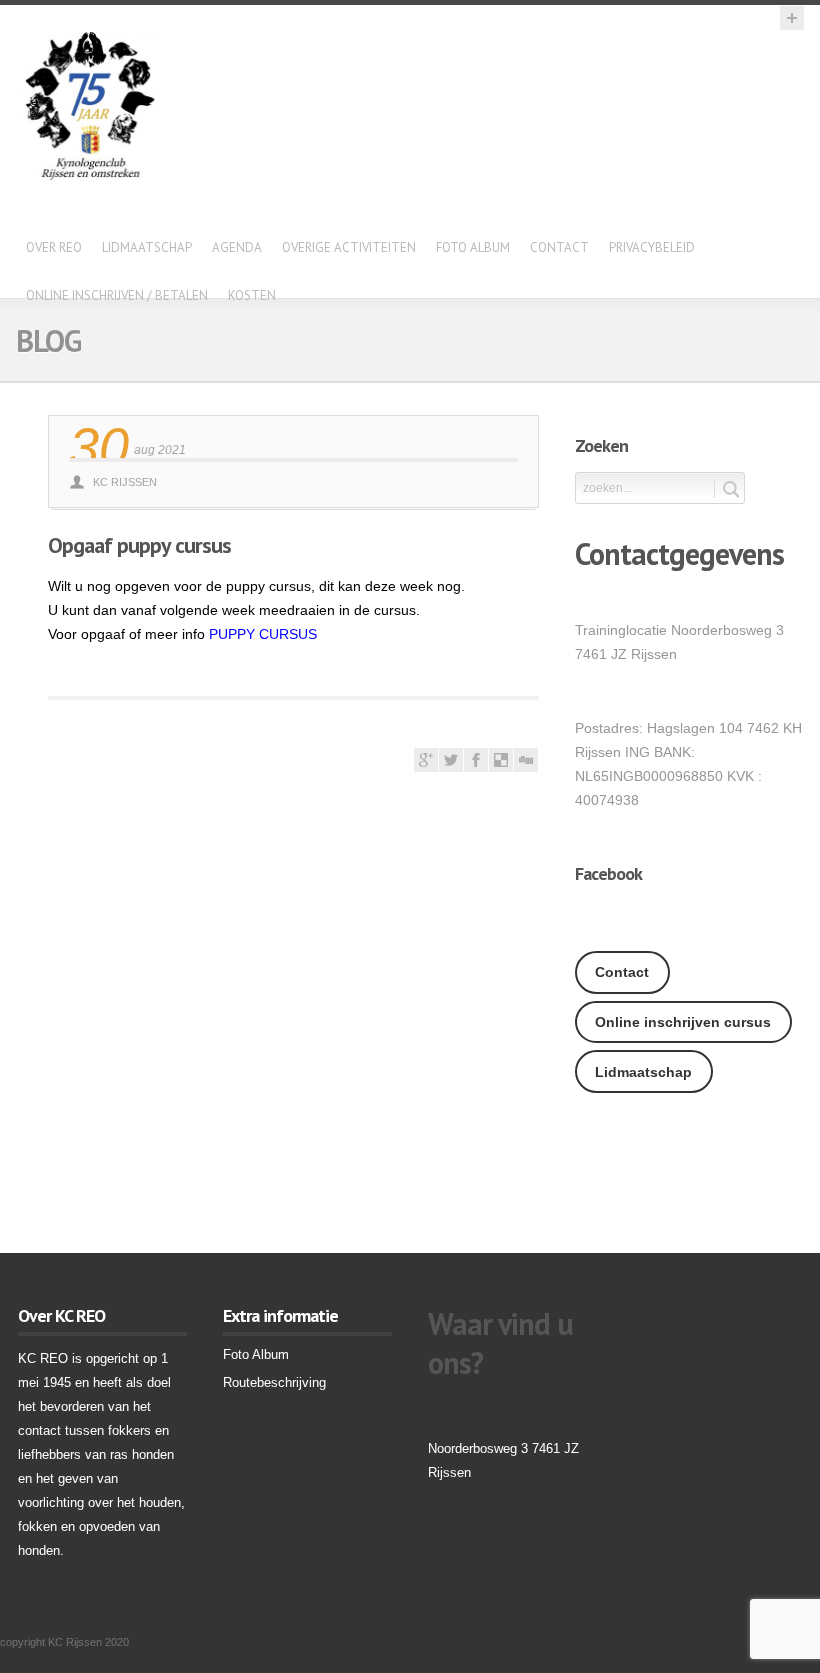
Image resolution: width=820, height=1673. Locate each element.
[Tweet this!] (451, 767)
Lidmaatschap (147, 247)
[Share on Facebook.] (476, 767)
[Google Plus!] (426, 767)
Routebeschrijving (274, 1382)
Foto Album (473, 247)
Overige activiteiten (349, 247)
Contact (559, 247)
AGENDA (237, 247)
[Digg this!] (526, 767)
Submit (726, 489)
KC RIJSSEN (125, 482)
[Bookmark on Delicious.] (501, 767)
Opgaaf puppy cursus (139, 545)
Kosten (252, 295)
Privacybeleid (652, 247)
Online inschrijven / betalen (117, 295)
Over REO (54, 247)
